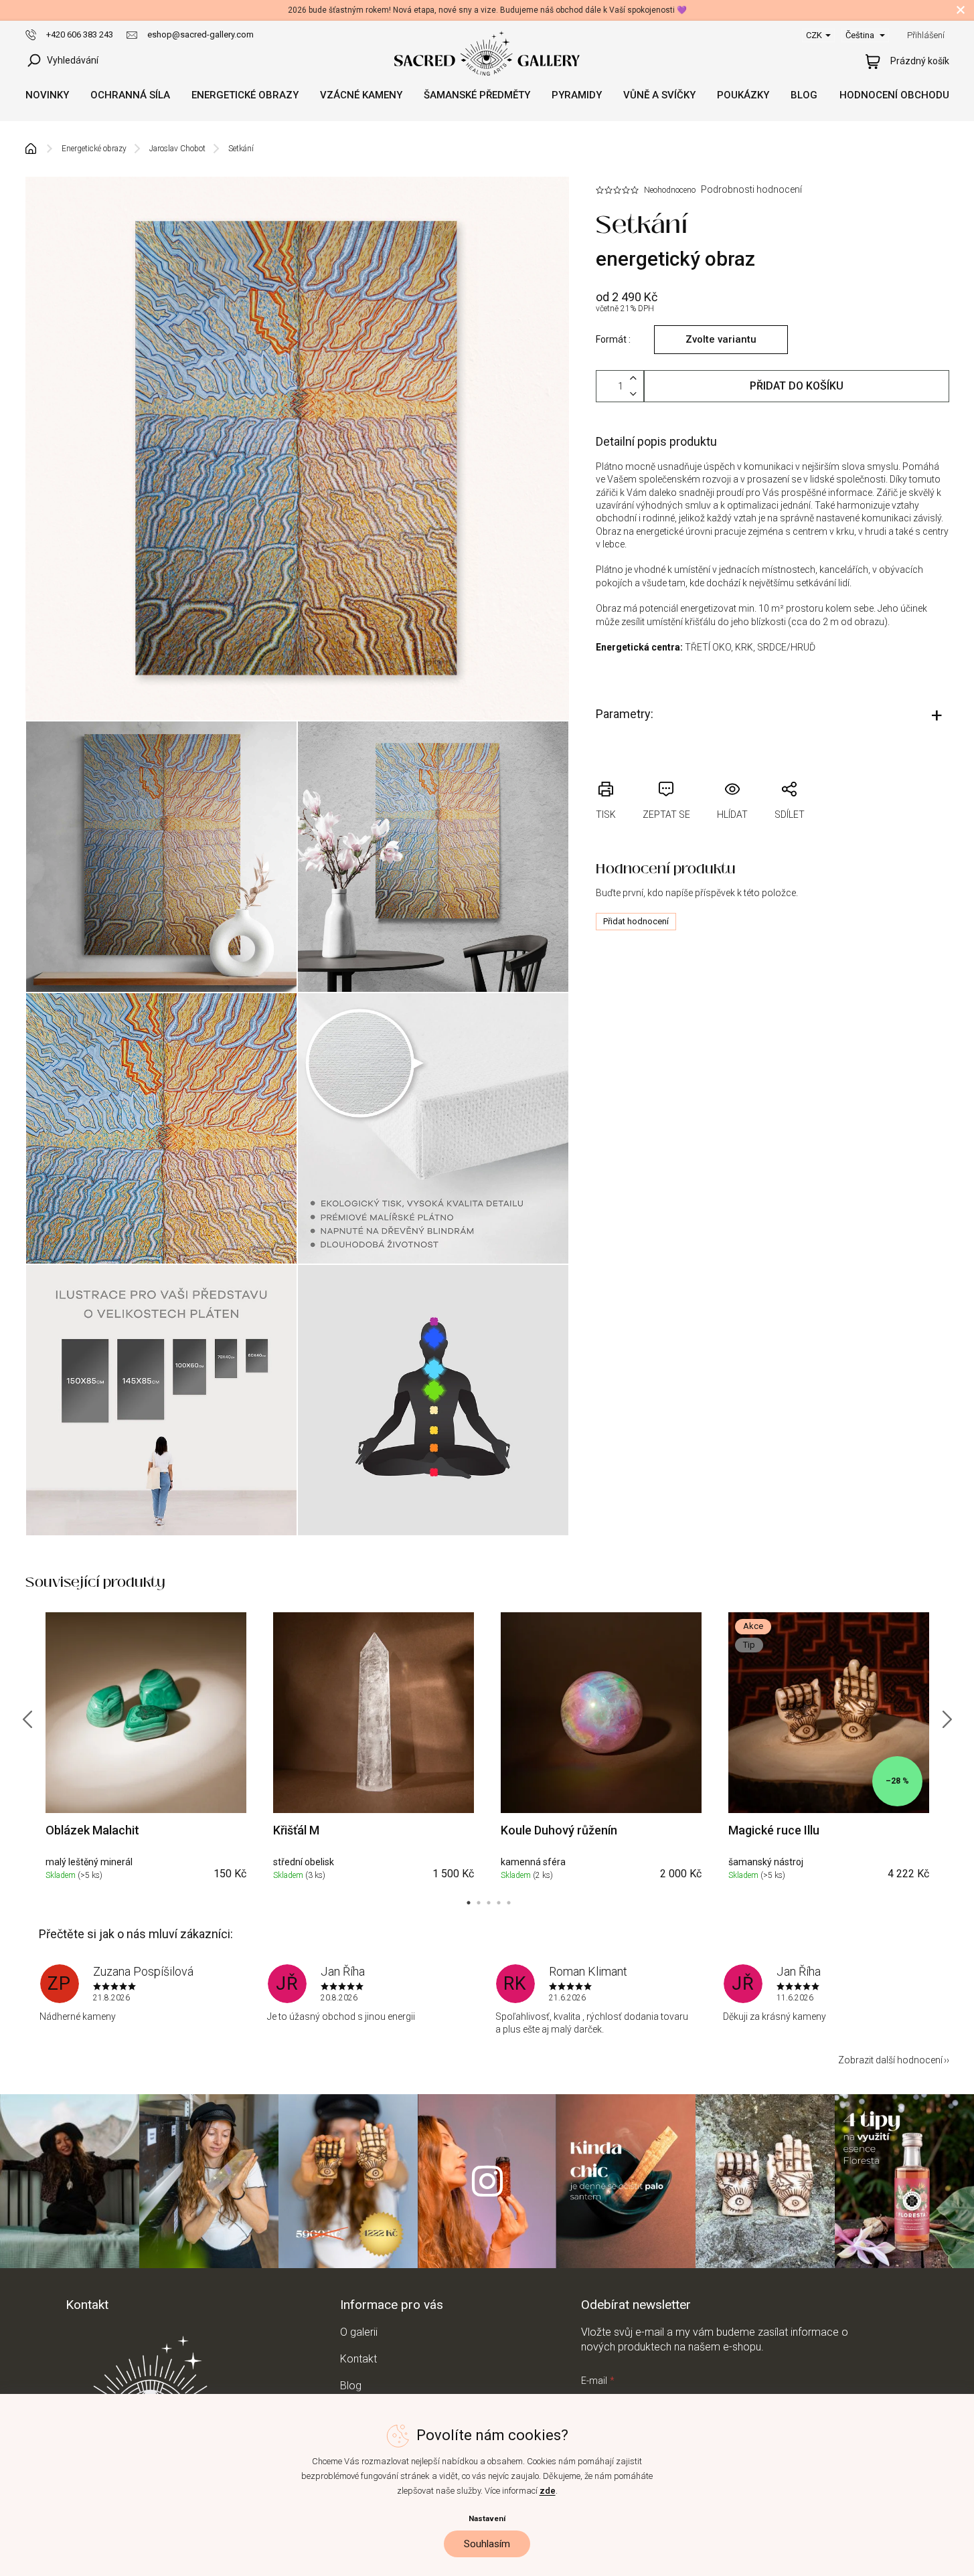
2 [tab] (479, 1903)
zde (548, 2491)
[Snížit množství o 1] (633, 394)
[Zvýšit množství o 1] (633, 378)
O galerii (359, 2332)
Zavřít (677, 773)
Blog (351, 2386)
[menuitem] (47, 95)
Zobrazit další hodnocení (890, 2060)
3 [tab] (489, 1903)
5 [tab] (509, 1903)
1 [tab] (469, 1903)
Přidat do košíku (797, 386)
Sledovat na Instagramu (487, 2181)
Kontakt (358, 2359)
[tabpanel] (146, 1749)
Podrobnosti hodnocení (751, 189)
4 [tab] (499, 1903)
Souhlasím (487, 2544)
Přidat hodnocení (636, 921)
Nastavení (487, 2518)
